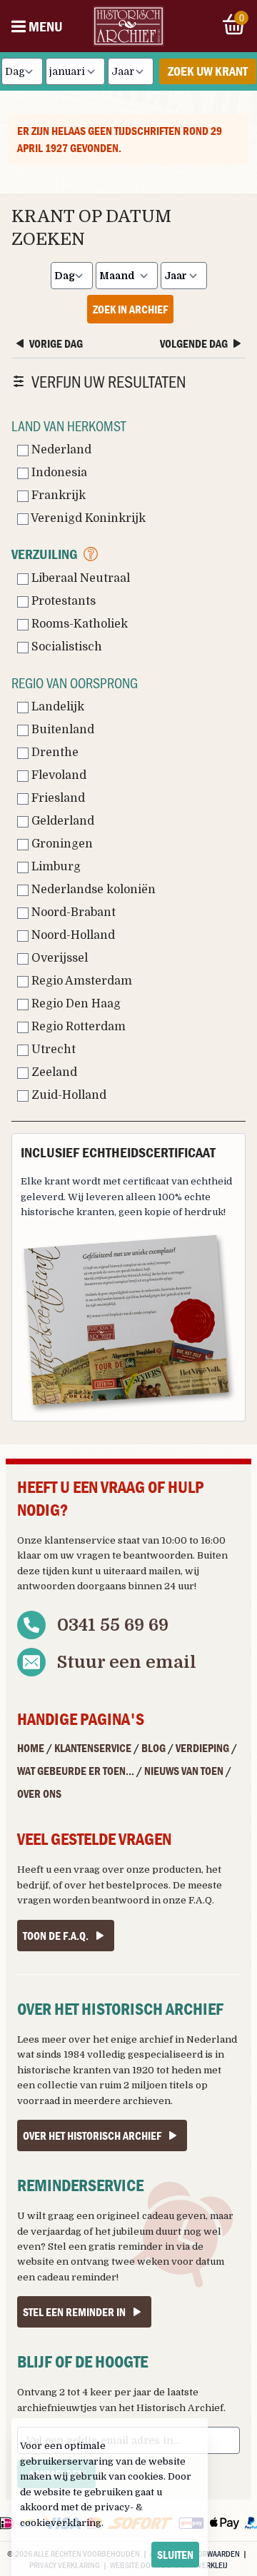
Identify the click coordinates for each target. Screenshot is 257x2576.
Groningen (61, 844)
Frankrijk (57, 495)
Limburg (55, 867)
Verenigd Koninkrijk (87, 518)
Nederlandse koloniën (92, 890)
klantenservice (80, 1540)
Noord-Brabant (72, 912)
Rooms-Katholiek (78, 624)
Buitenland (61, 730)
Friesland (57, 798)
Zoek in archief (130, 309)
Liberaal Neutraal (79, 578)
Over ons (39, 1793)
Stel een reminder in (74, 2312)
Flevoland (57, 775)
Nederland (60, 450)
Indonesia (58, 473)
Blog (153, 1748)
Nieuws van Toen (184, 1771)
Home (31, 1748)
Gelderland (61, 821)
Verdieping (202, 1748)
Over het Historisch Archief (92, 2135)
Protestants (62, 601)
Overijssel (58, 958)
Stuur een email (127, 1662)
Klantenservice (93, 1748)
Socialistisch (65, 647)
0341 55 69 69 (113, 1625)
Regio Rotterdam (77, 1027)
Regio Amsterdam (80, 981)
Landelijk (56, 707)
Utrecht (52, 1050)
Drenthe (54, 753)
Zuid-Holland (67, 1095)
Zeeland (53, 1072)
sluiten (175, 2555)
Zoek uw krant (208, 71)
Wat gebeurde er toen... (76, 1771)
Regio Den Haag (75, 1004)
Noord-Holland (72, 935)
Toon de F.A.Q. (56, 1936)
